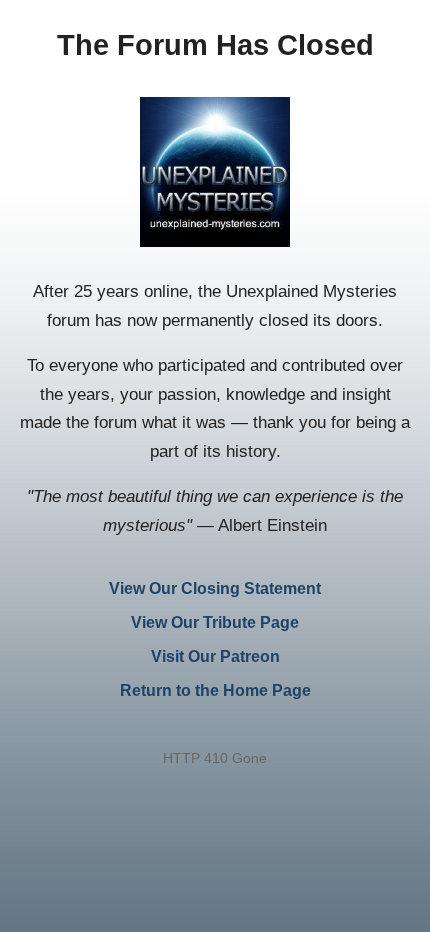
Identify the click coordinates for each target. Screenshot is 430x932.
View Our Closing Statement (215, 588)
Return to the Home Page (215, 690)
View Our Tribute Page (215, 622)
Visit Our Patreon (215, 656)
